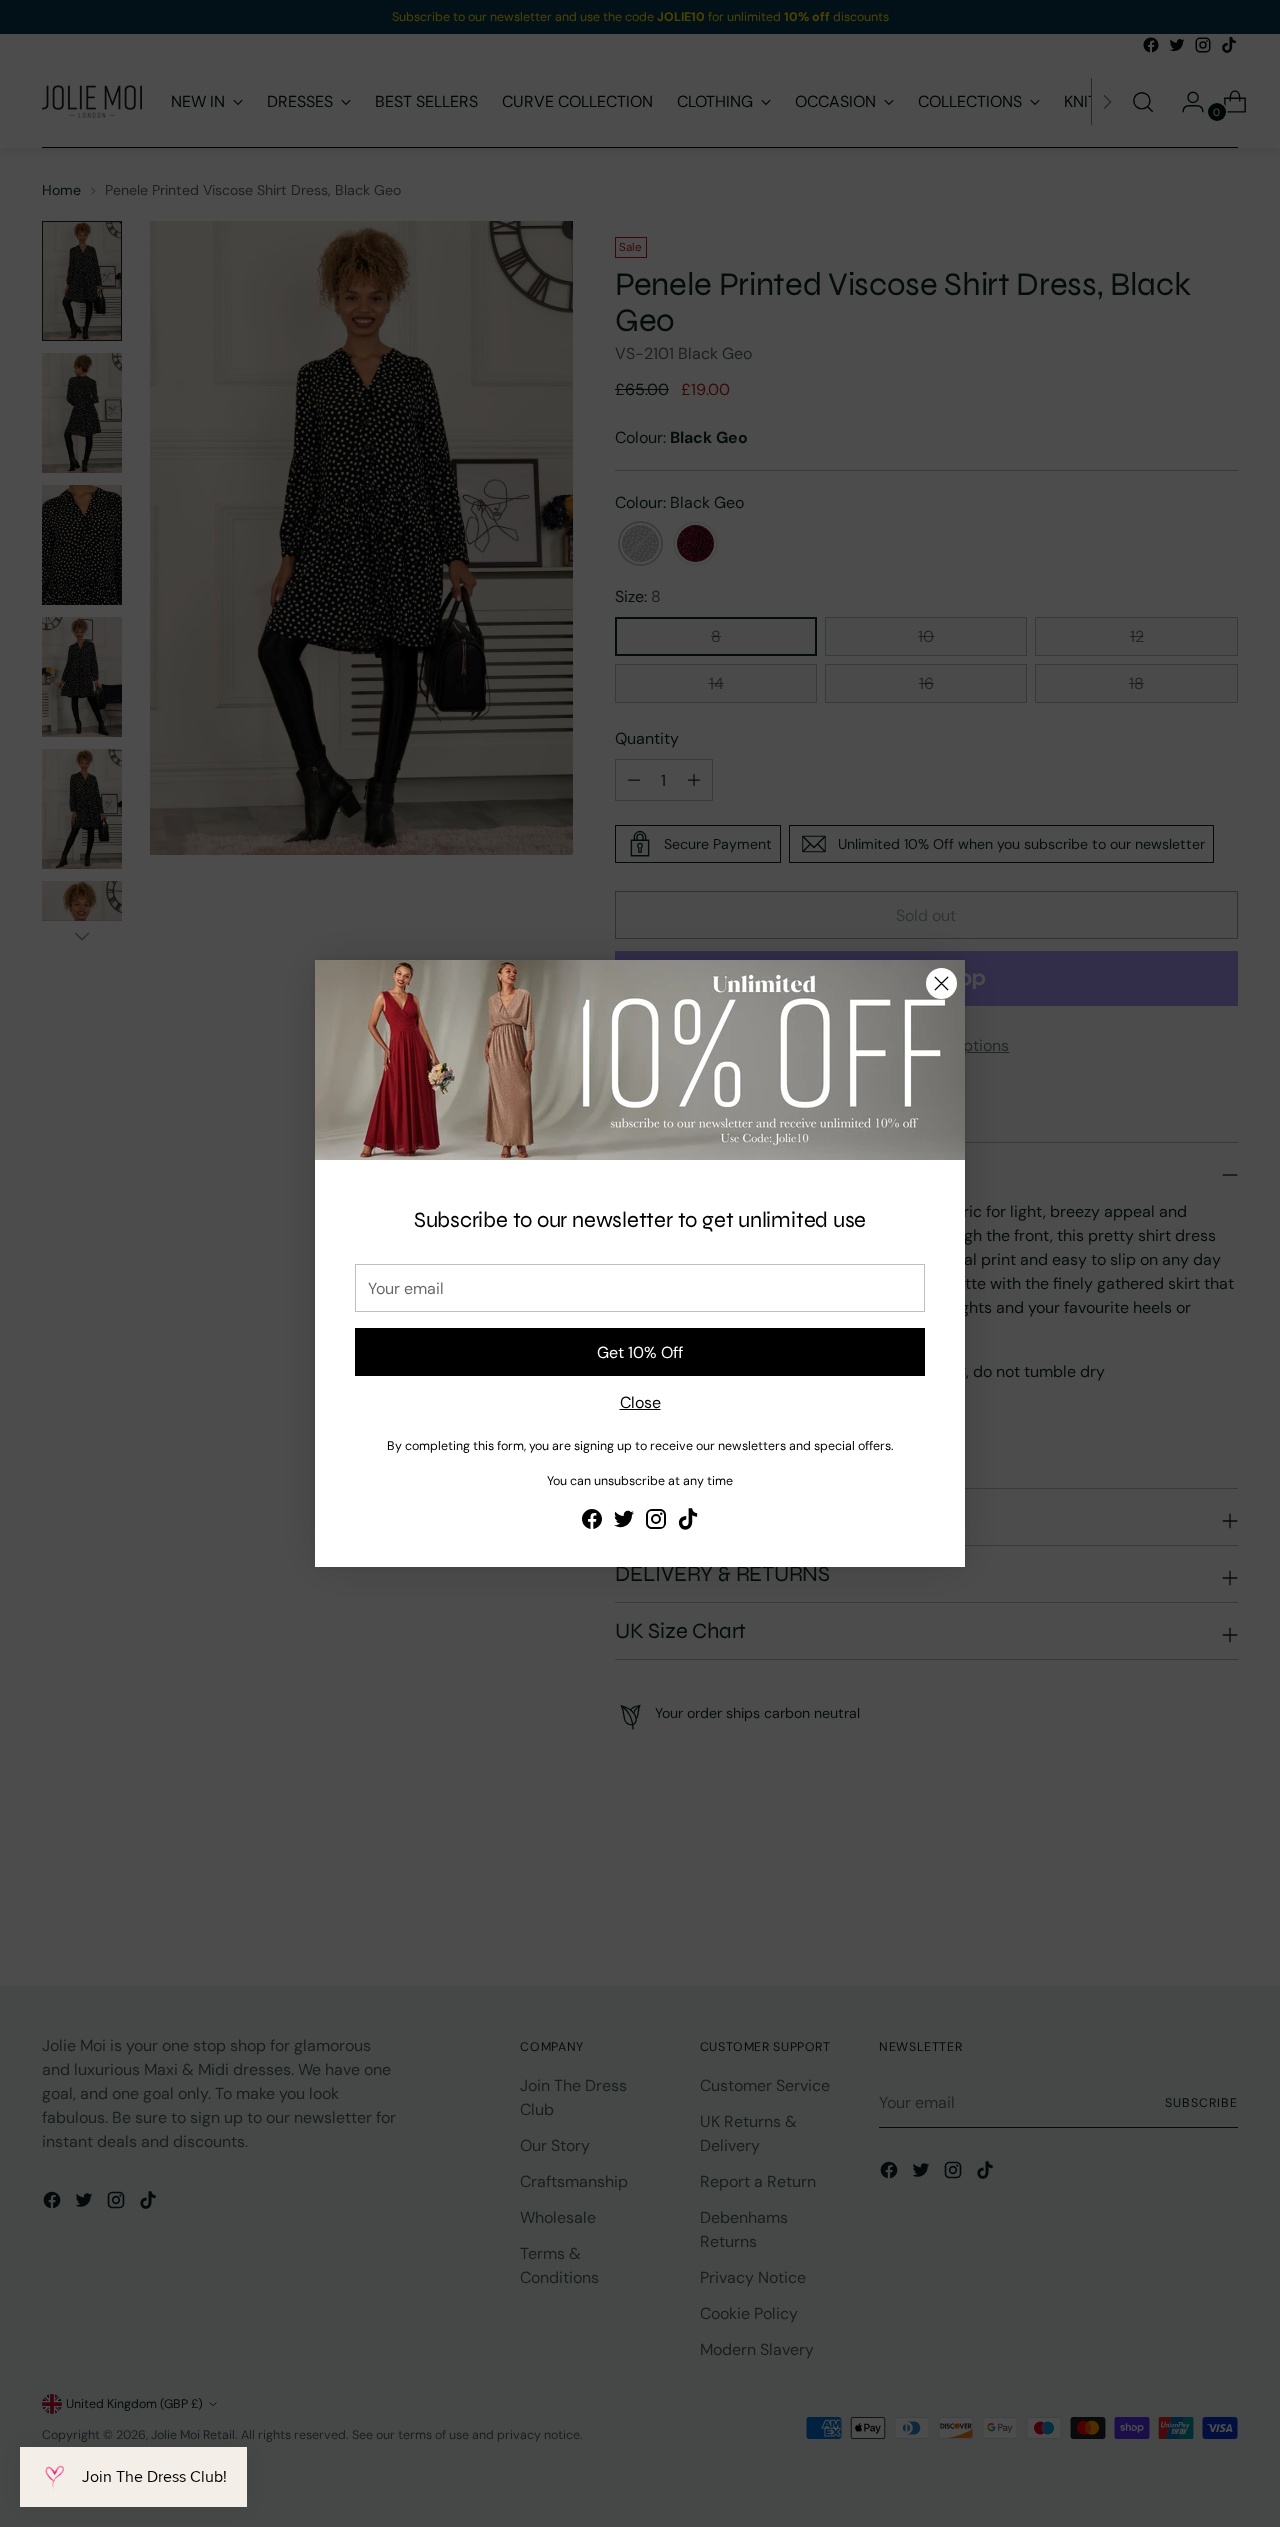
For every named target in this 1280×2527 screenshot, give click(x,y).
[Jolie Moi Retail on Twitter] (624, 1522)
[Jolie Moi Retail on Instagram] (656, 1522)
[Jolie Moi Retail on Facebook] (592, 1522)
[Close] (941, 983)
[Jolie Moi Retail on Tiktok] (688, 1522)
